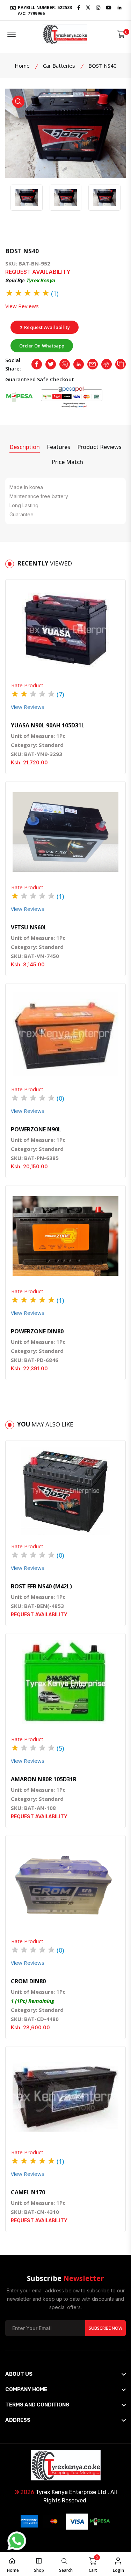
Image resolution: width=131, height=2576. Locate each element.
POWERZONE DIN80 (37, 1331)
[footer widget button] (65, 2374)
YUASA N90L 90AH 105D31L (48, 725)
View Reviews (22, 306)
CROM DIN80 (28, 1981)
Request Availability (46, 327)
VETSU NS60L (29, 927)
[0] (121, 34)
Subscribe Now (105, 2328)
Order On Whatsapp (42, 346)
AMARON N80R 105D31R (44, 1779)
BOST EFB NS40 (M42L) (41, 1586)
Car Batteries (59, 66)
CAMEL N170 (28, 2192)
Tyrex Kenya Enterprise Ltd (71, 2492)
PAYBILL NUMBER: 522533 (44, 10)
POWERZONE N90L (36, 1129)
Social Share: (13, 364)
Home (22, 66)
